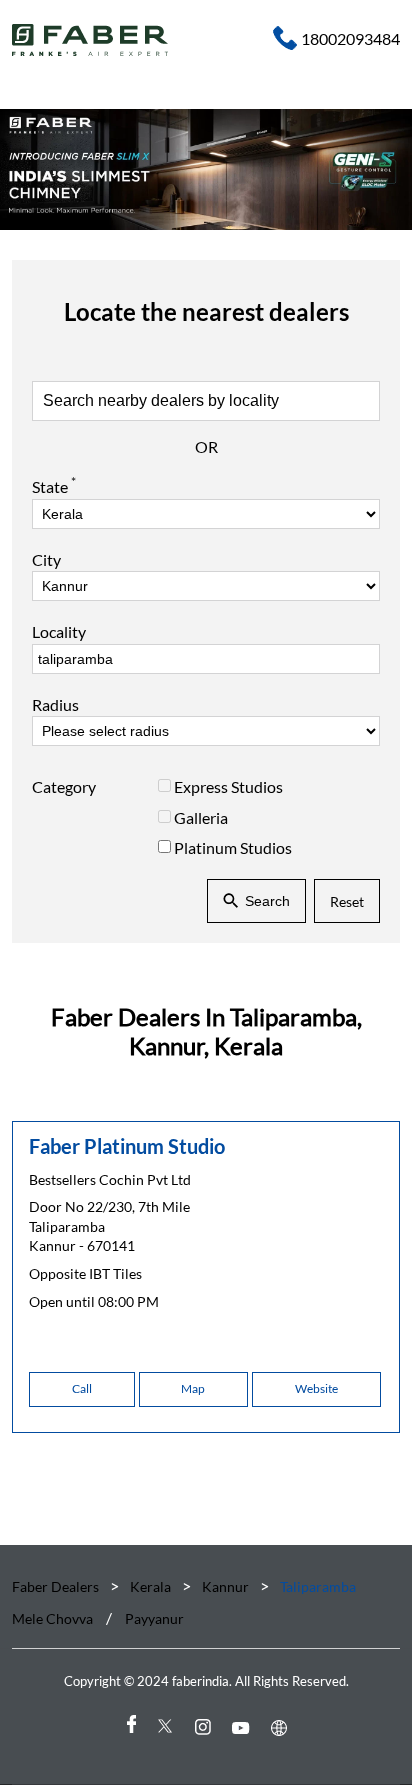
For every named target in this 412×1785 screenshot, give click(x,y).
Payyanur (154, 1619)
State (54, 485)
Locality (59, 631)
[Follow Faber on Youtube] (244, 1727)
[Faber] (90, 40)
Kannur (225, 1586)
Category (64, 786)
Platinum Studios (233, 847)
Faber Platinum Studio (127, 1146)
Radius (55, 704)
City (46, 559)
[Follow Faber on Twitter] (168, 1727)
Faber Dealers (57, 1586)
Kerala (150, 1586)
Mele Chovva (52, 1619)
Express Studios (228, 786)
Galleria (201, 816)
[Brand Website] (282, 1727)
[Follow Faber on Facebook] (130, 1727)
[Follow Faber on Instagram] (206, 1727)
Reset (347, 900)
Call (82, 1388)
